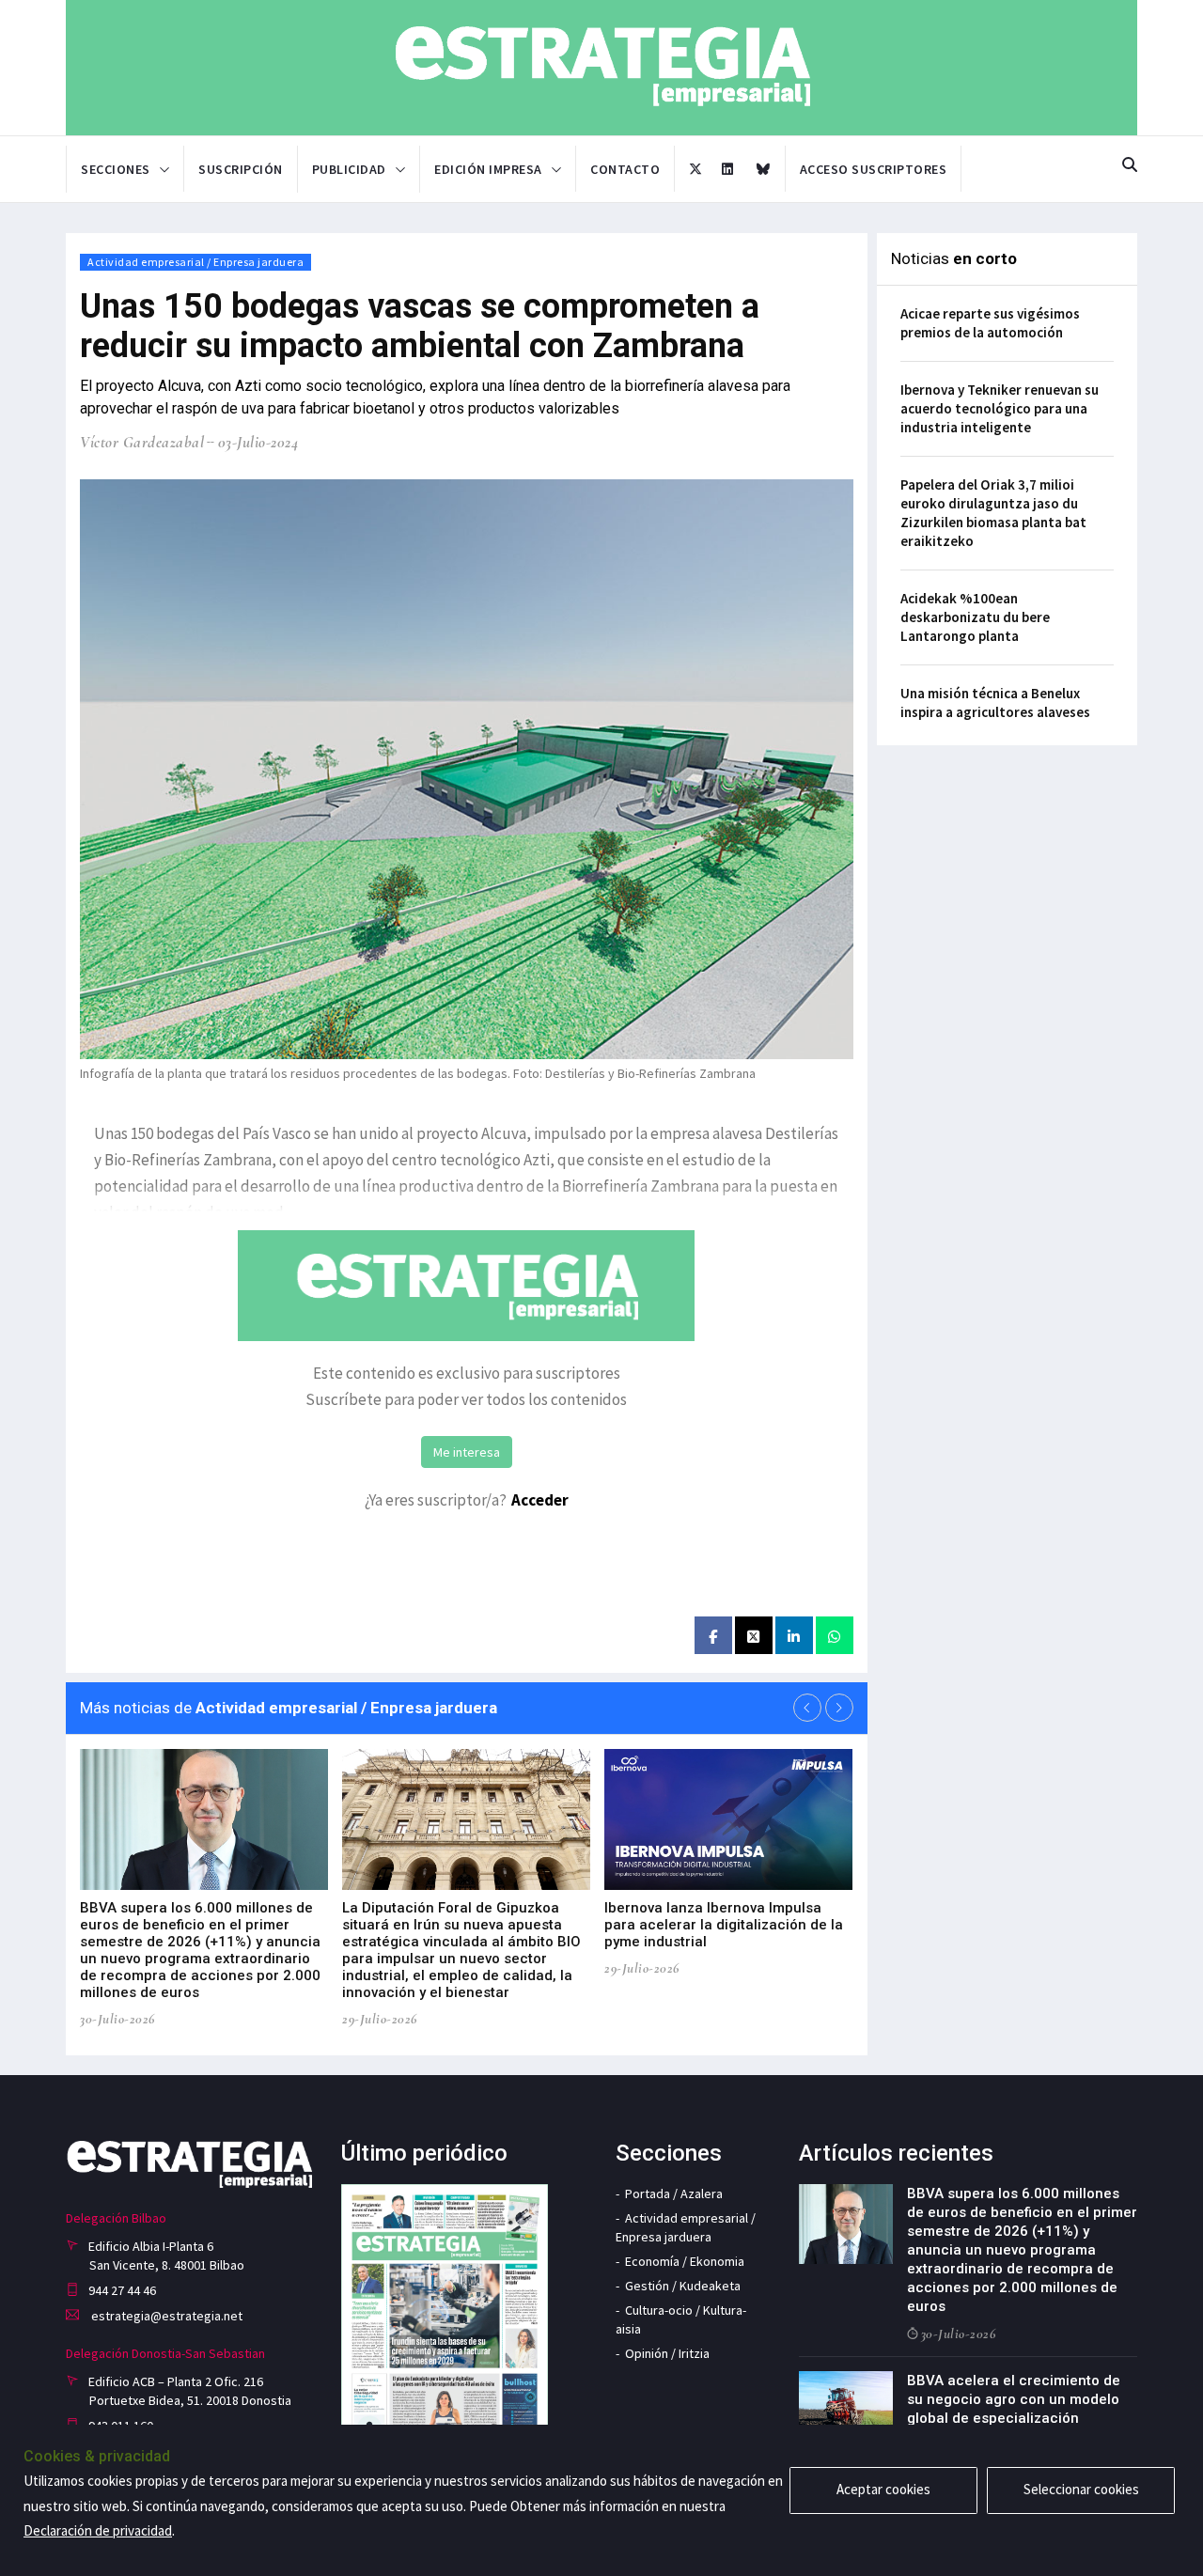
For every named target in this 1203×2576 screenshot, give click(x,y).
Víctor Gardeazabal (142, 442)
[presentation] (807, 1708)
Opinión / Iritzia (667, 2353)
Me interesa (467, 1452)
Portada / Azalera (674, 2194)
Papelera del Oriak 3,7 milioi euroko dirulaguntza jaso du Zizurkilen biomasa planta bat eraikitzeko (993, 513)
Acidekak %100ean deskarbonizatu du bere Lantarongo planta (975, 617)
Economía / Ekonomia (685, 2261)
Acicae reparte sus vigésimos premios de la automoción (990, 323)
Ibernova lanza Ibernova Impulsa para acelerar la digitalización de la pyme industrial (724, 1925)
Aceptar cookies (883, 2489)
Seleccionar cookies (1081, 2489)
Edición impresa (488, 169)
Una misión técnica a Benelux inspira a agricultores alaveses (995, 703)
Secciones (116, 169)
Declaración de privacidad (98, 2530)
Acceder (540, 1500)
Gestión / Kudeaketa (683, 2286)
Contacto (625, 169)
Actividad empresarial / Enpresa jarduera (195, 262)
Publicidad (349, 169)
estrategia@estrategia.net (165, 2316)
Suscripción (241, 169)
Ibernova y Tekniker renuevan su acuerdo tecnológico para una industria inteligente (1000, 408)
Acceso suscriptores (874, 169)
